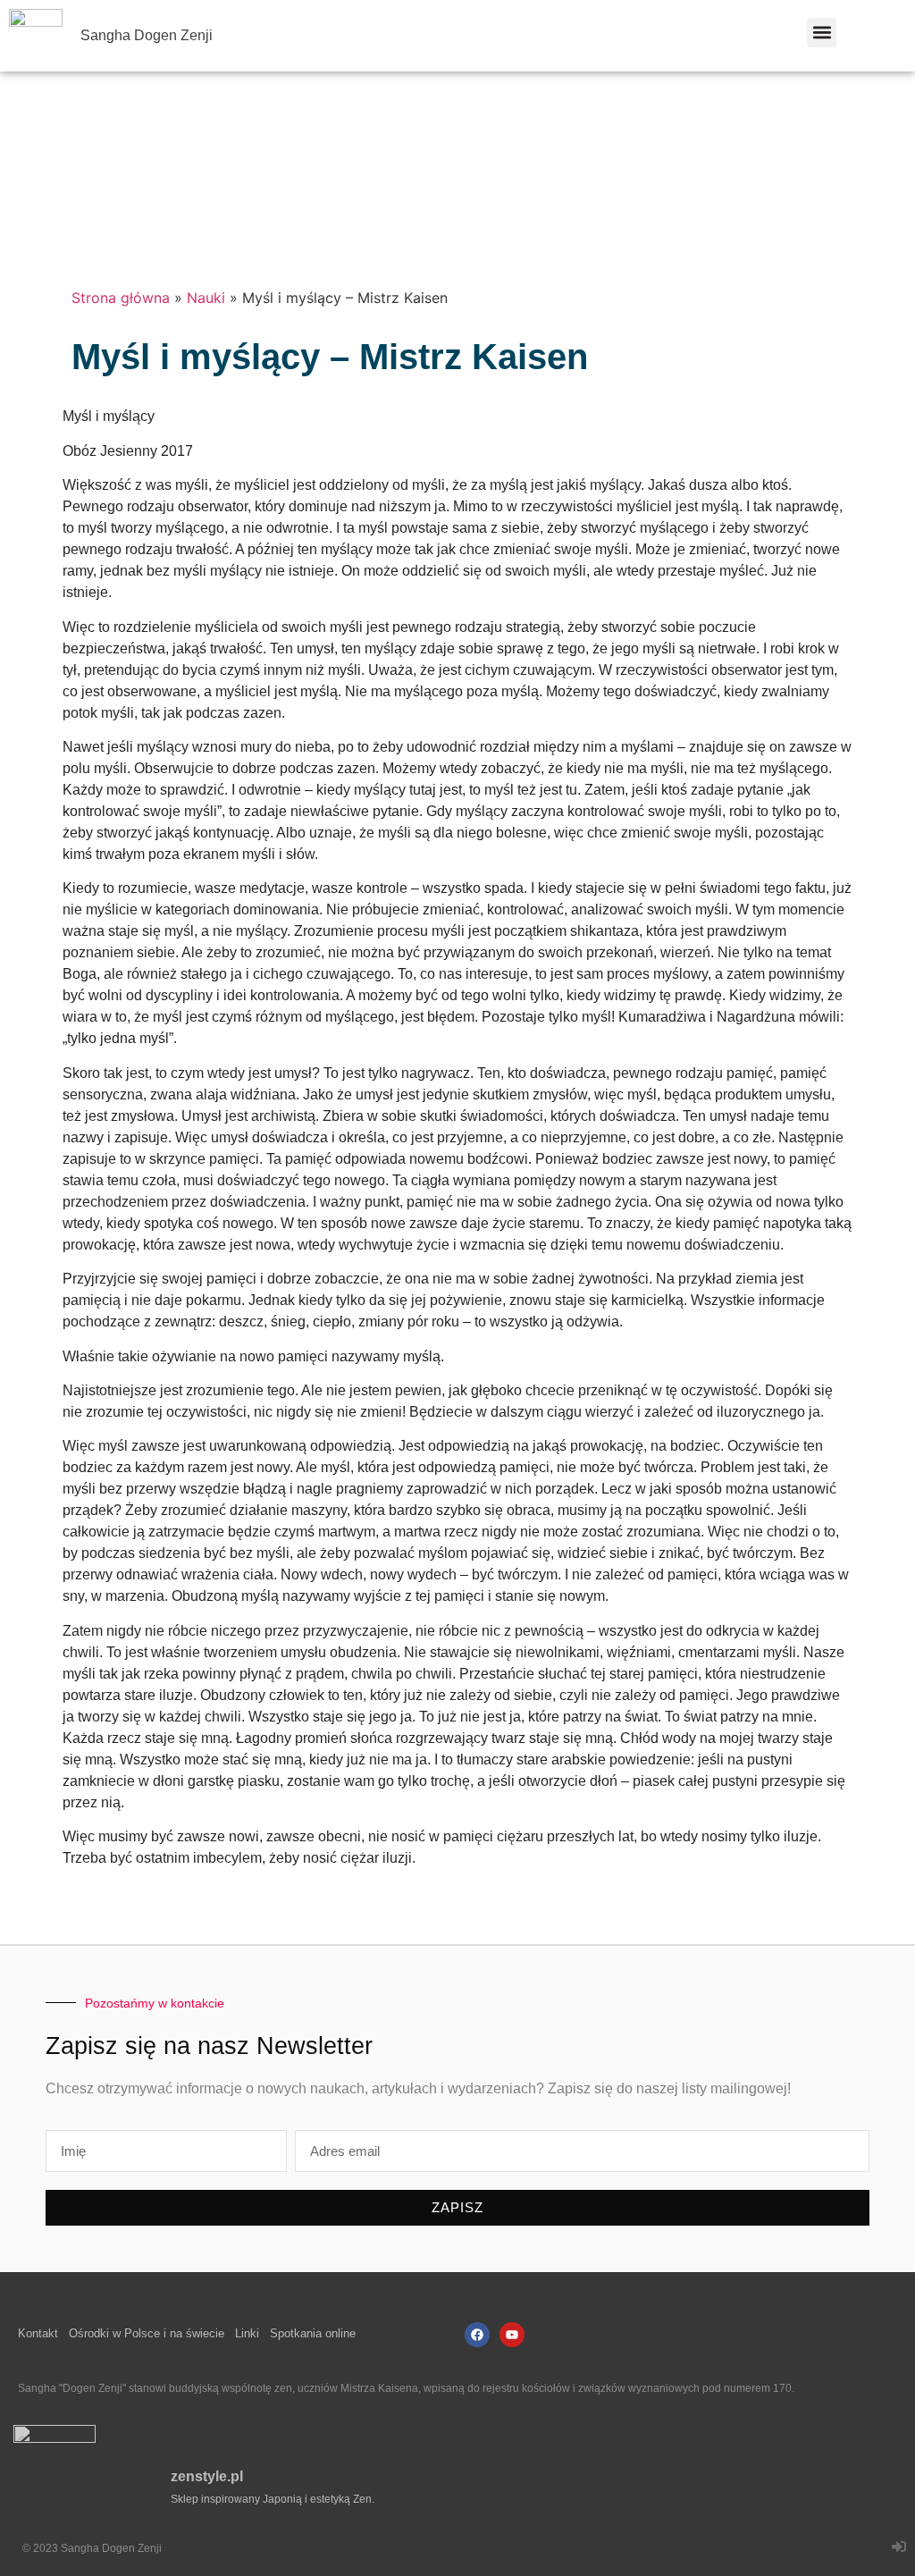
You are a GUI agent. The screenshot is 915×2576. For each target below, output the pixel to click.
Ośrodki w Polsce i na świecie (147, 2333)
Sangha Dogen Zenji (147, 35)
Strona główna (121, 298)
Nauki (206, 298)
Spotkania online (313, 2333)
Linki (247, 2333)
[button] (822, 33)
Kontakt (38, 2333)
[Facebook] (477, 2335)
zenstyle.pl (207, 2476)
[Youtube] (512, 2335)
